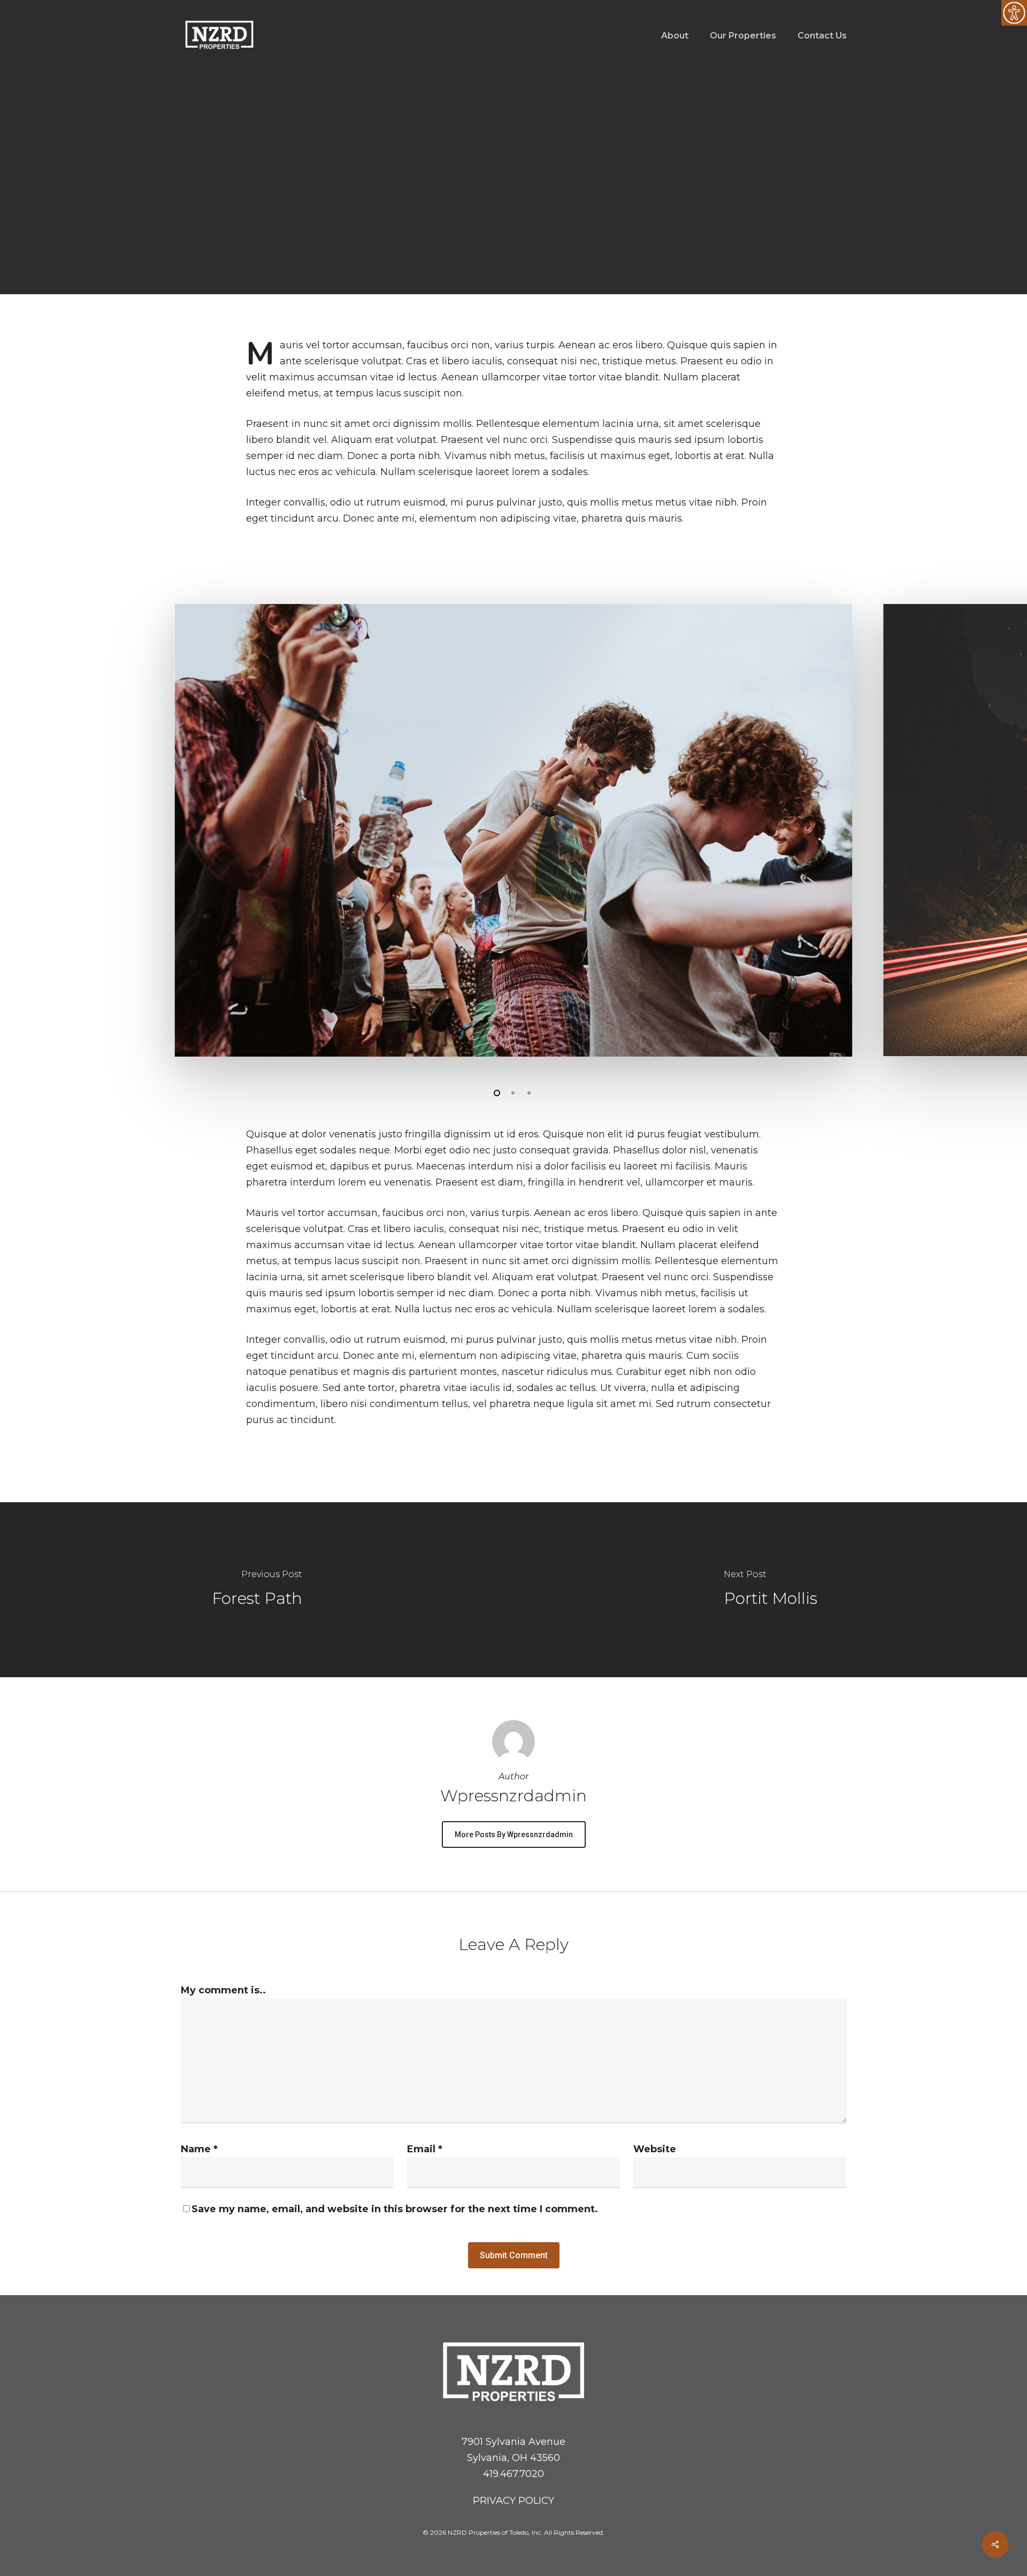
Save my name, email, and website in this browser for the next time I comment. (395, 2209)
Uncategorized (538, 234)
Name (199, 2149)
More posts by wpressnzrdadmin (514, 1834)
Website (655, 2149)
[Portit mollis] (770, 1590)
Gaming (475, 234)
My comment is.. (223, 1990)
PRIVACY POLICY (513, 2501)
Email (425, 2149)
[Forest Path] (257, 1590)
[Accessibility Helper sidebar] (1014, 13)
